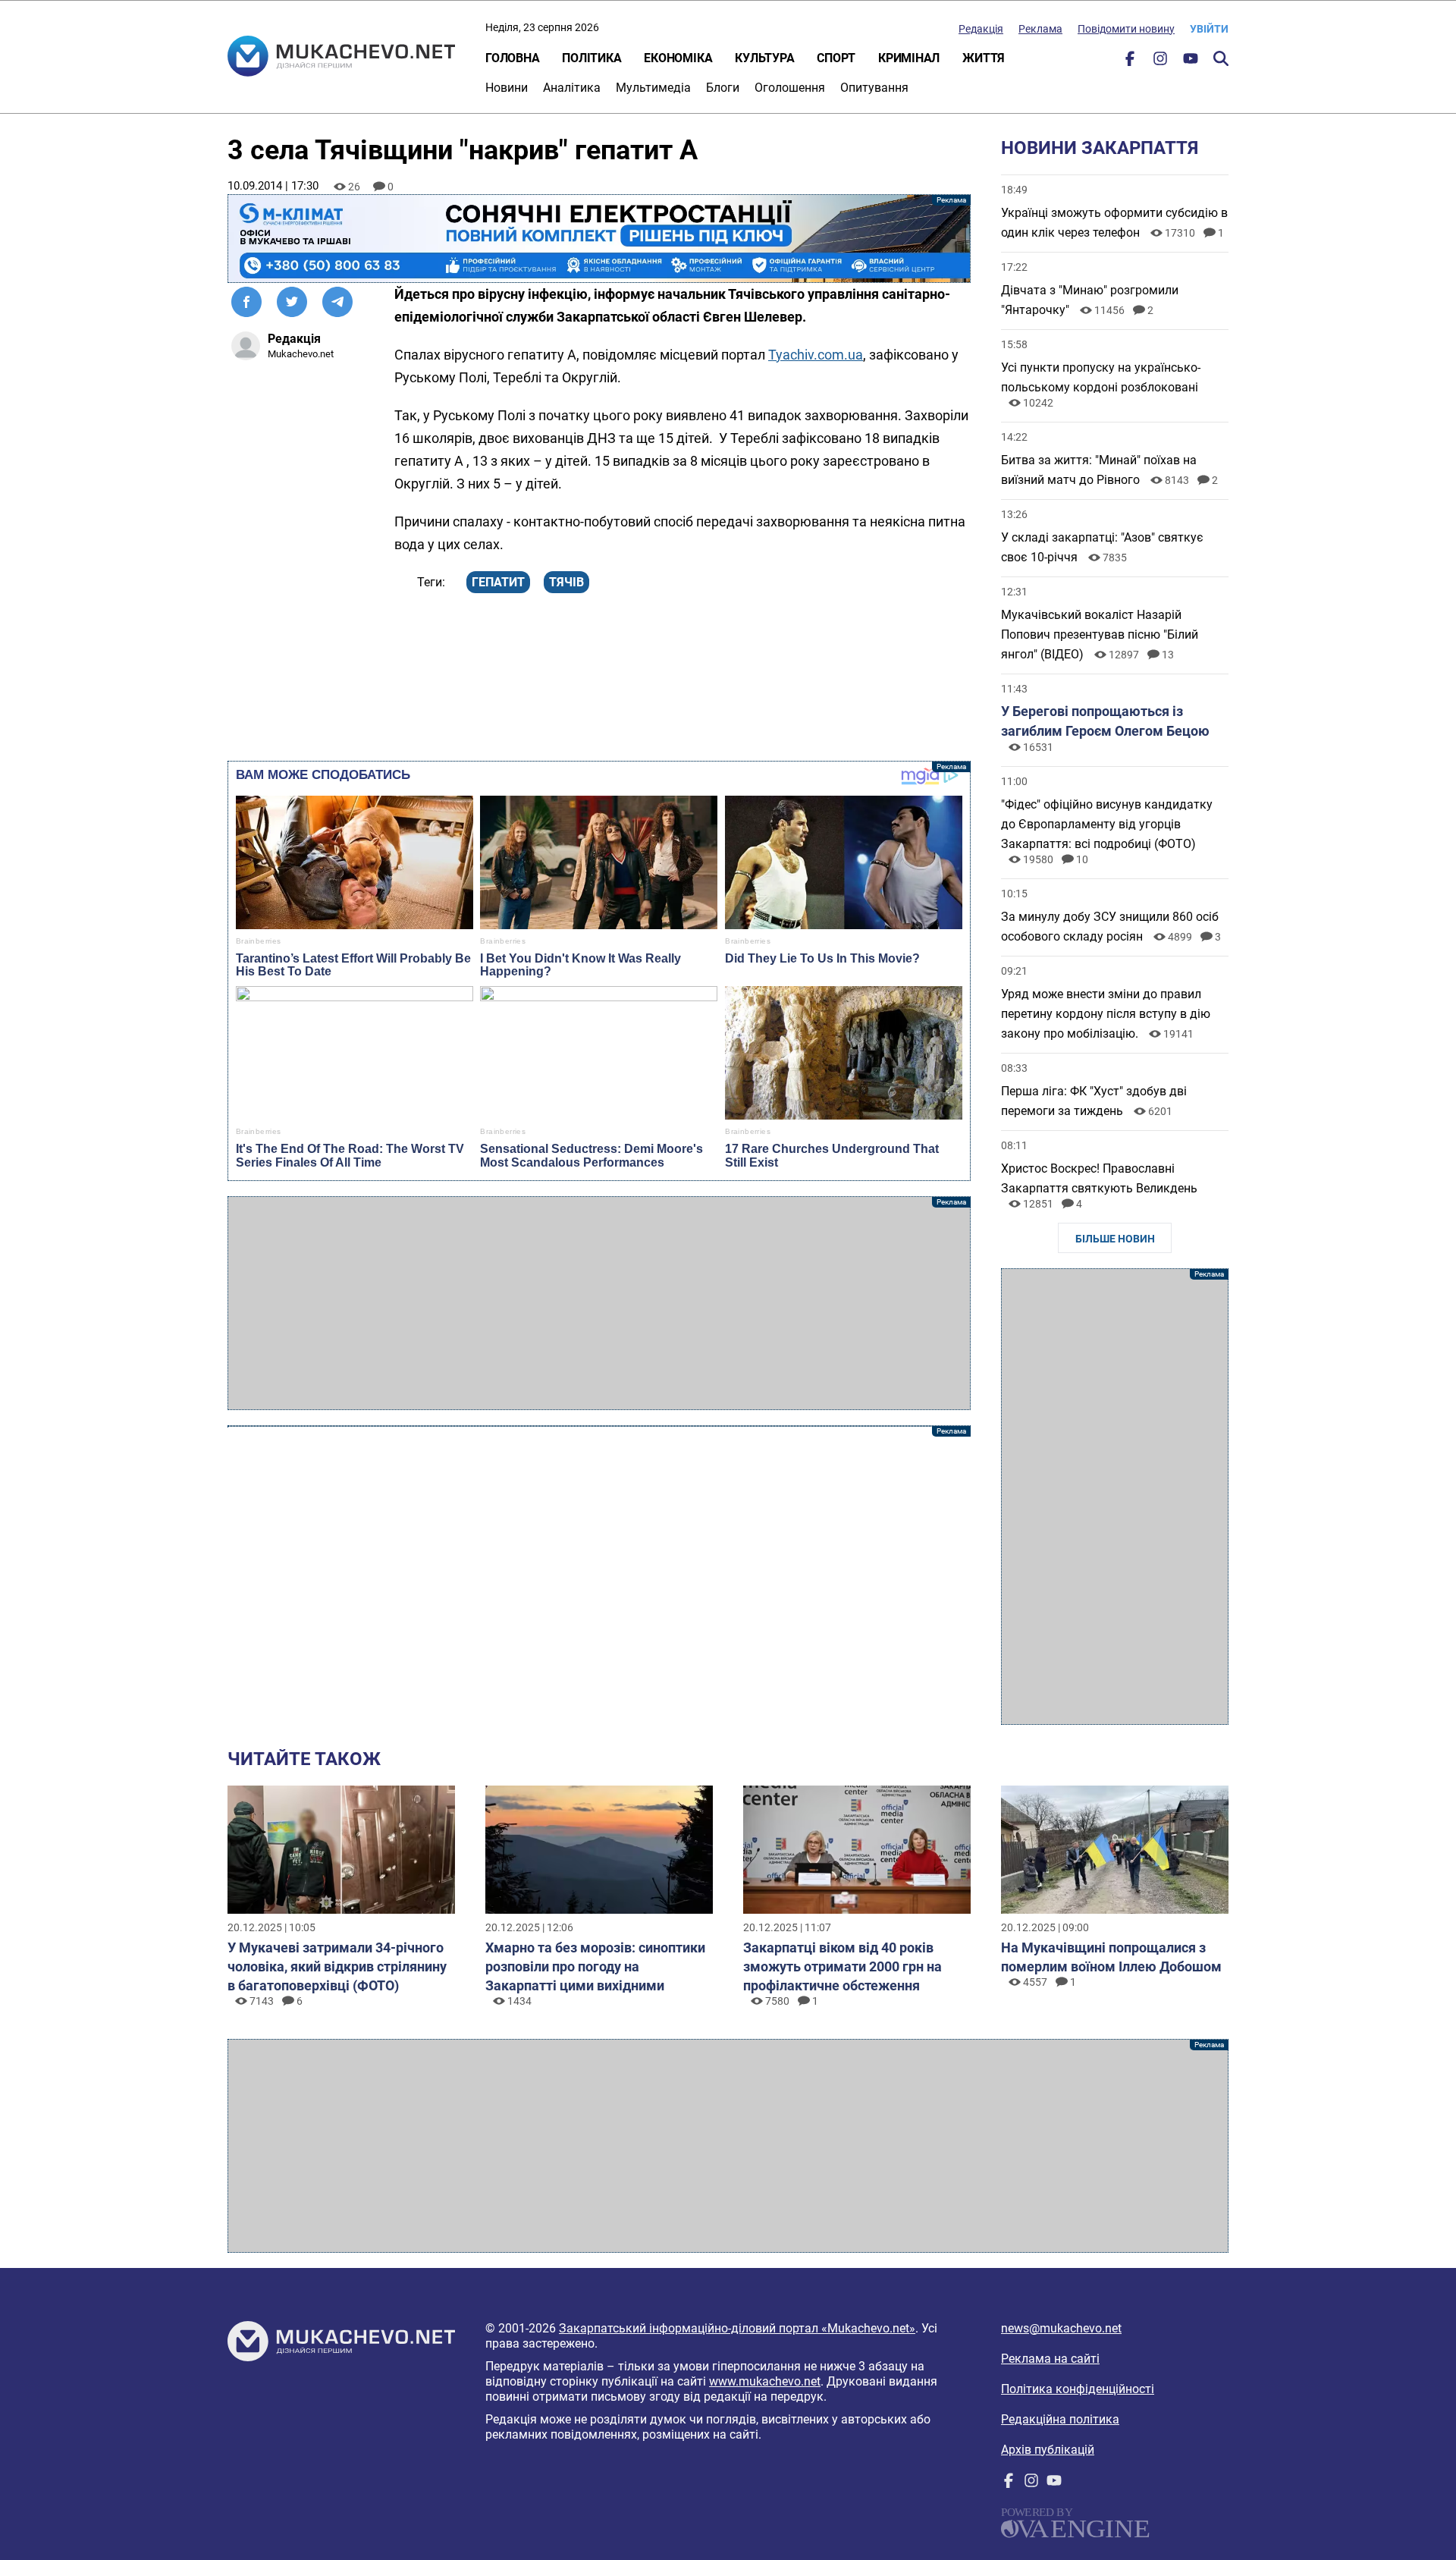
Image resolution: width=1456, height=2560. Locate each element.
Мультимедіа (653, 88)
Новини (507, 88)
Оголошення (790, 88)
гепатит (498, 582)
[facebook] (1130, 62)
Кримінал (909, 58)
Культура (764, 58)
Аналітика (572, 88)
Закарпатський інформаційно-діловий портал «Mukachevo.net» (737, 2328)
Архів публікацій (1048, 2450)
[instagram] (1160, 62)
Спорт (836, 58)
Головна (512, 58)
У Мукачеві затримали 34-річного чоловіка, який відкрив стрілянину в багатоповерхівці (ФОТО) (337, 1966)
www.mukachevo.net (765, 2381)
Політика (591, 58)
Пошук (1221, 58)
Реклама (1040, 29)
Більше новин (1115, 1239)
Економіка (678, 58)
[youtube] (1191, 62)
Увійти (1209, 29)
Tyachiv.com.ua (816, 355)
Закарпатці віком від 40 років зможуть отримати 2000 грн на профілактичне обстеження (843, 1966)
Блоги (723, 88)
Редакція (981, 29)
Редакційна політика (1060, 2419)
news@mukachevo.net (1061, 2328)
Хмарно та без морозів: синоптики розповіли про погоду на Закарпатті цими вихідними (595, 1966)
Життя (984, 58)
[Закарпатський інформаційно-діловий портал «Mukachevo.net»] (341, 58)
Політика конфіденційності (1078, 2389)
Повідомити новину (1126, 29)
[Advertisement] (599, 1303)
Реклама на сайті (1050, 2359)
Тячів (566, 582)
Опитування (874, 88)
